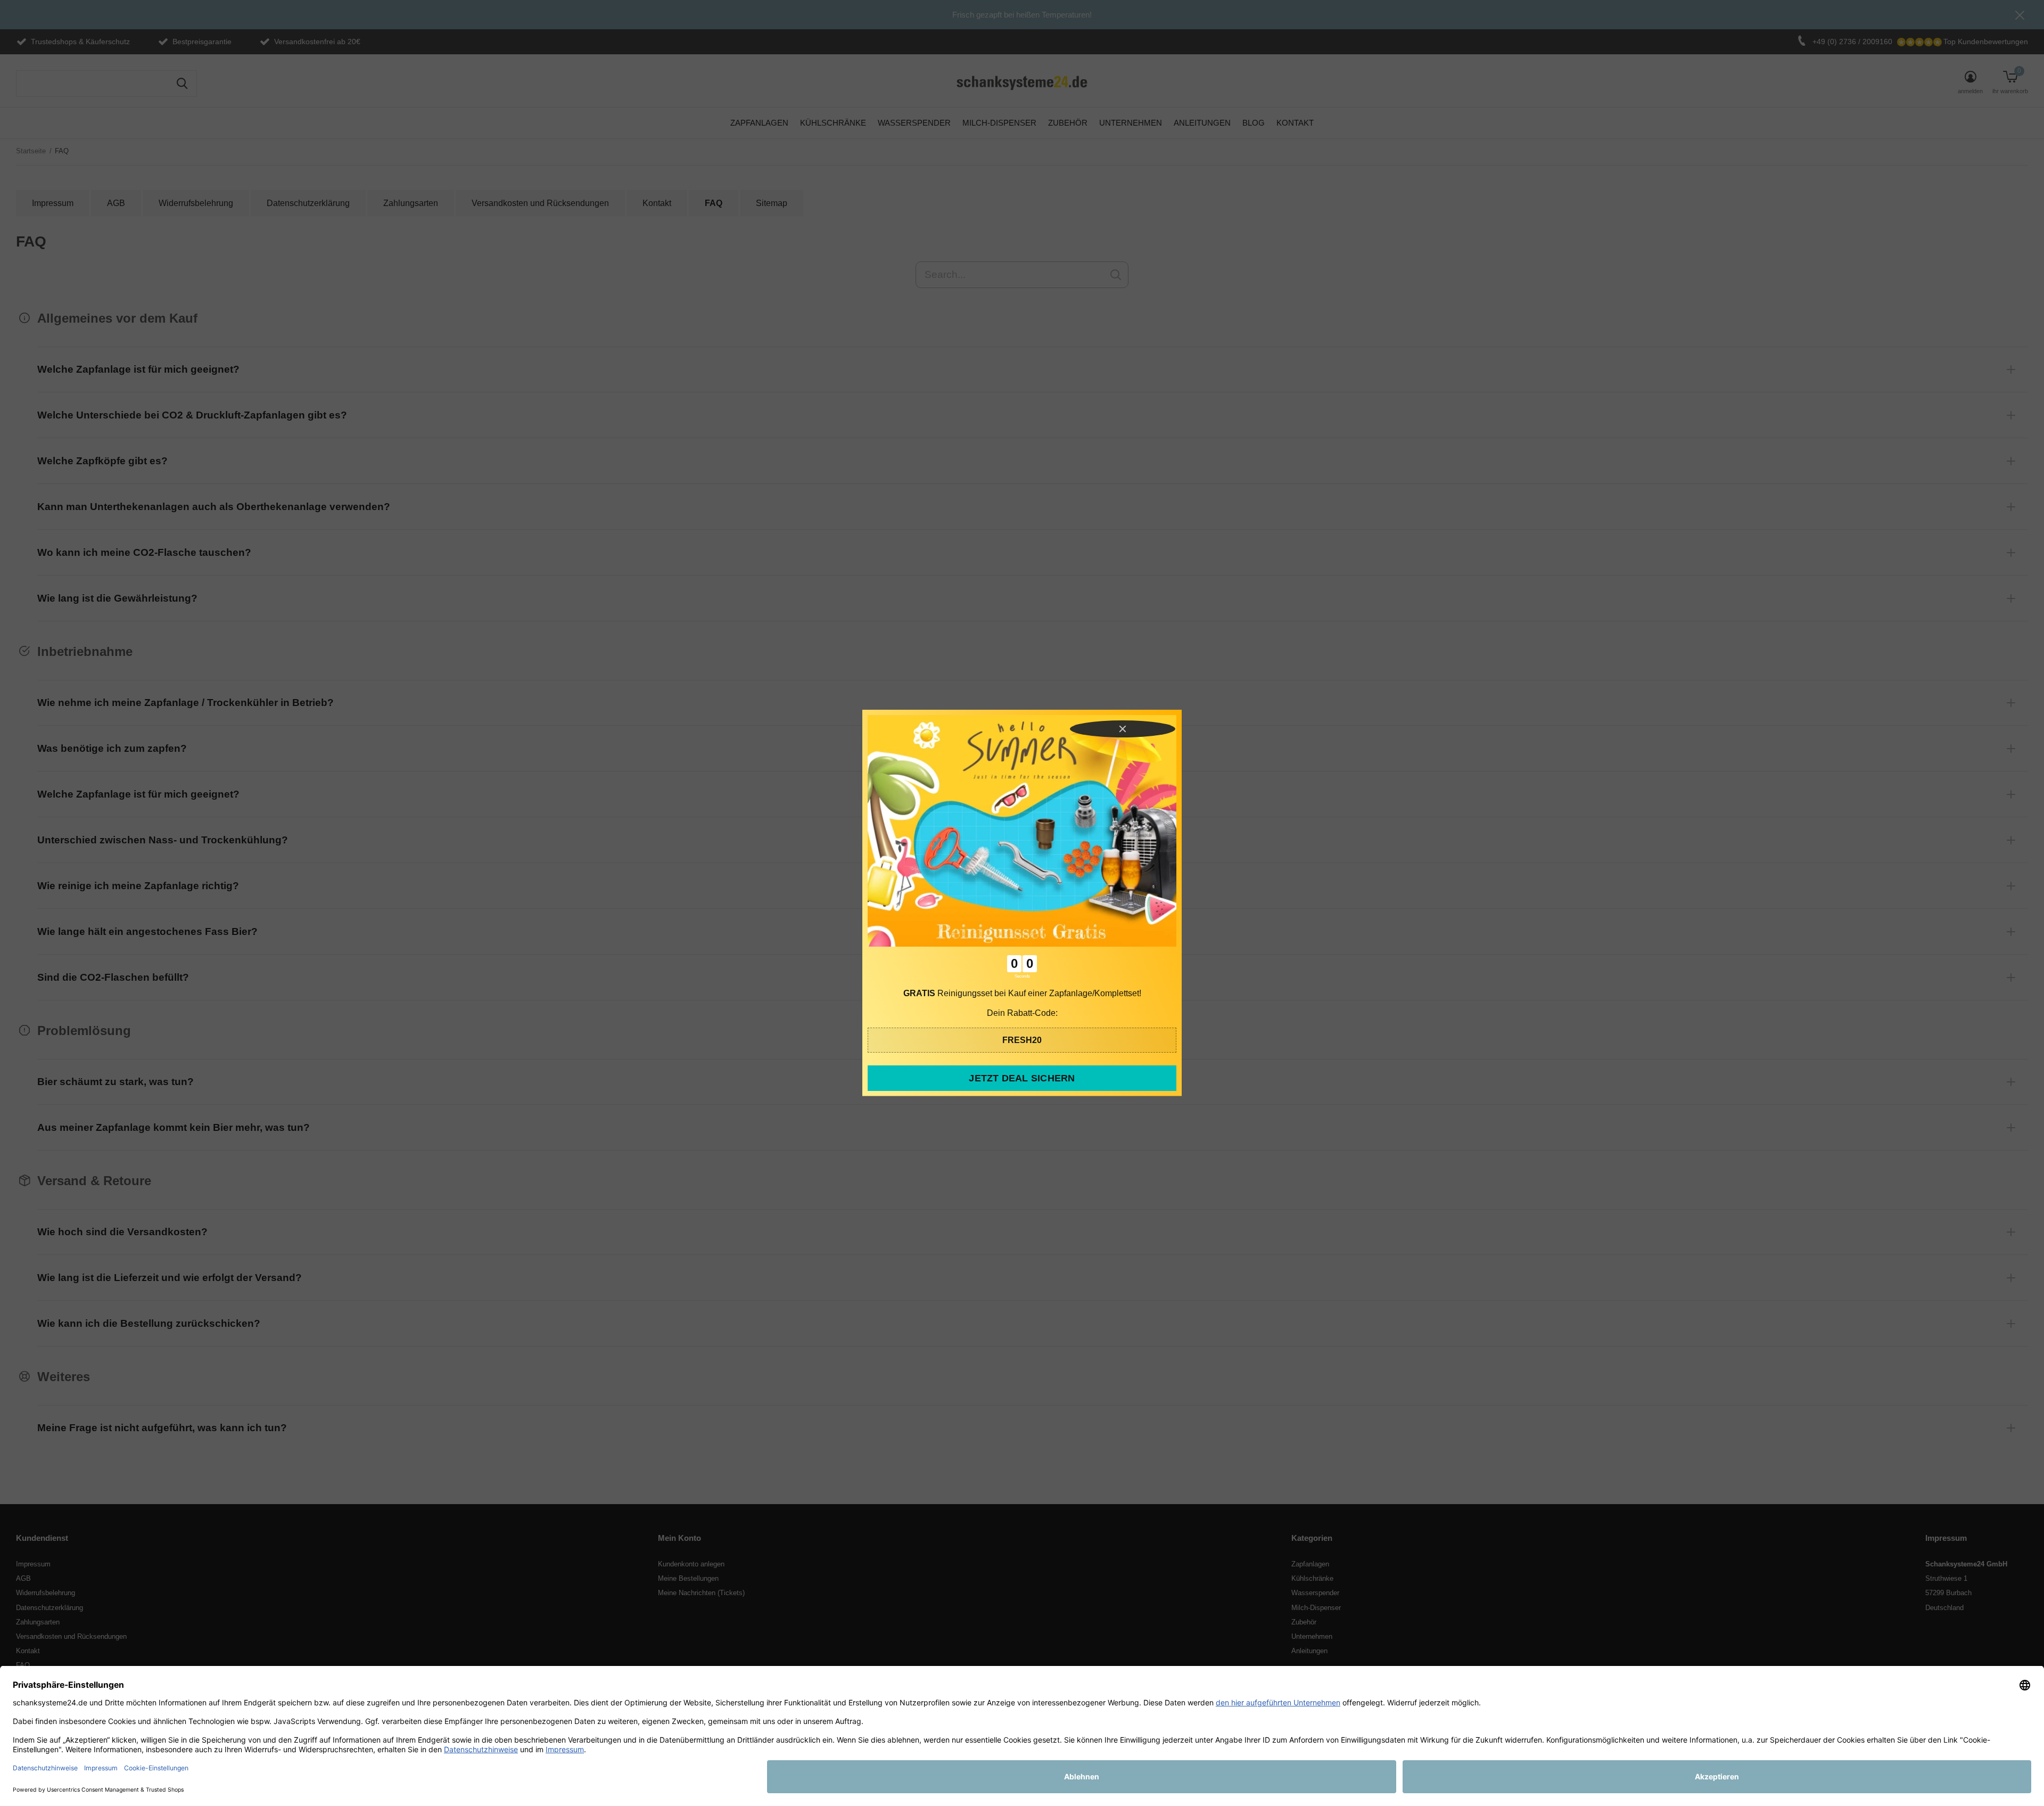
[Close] (1123, 729)
